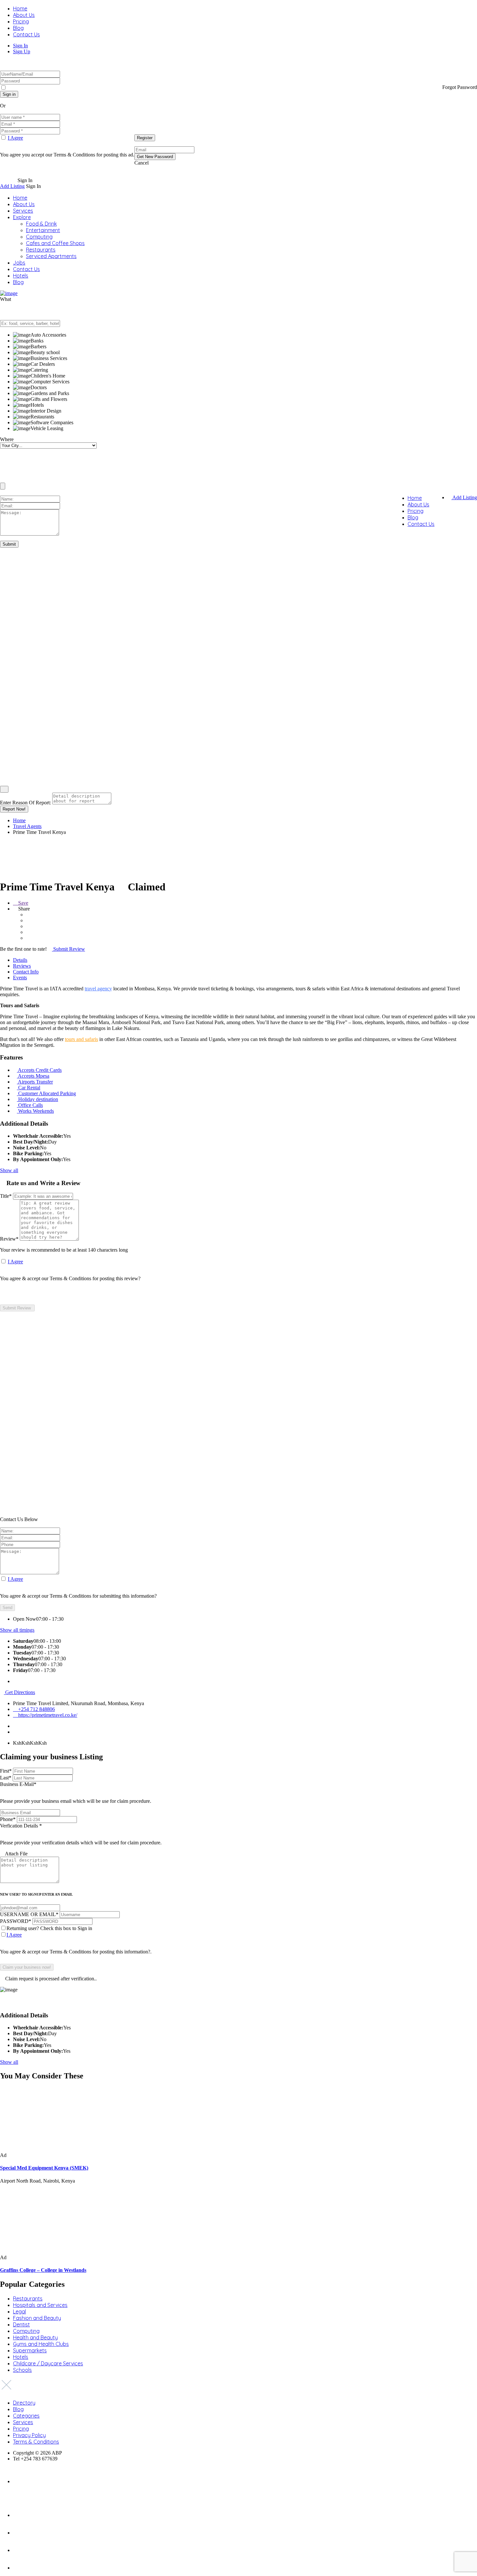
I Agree (15, 138)
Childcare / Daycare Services (48, 2363)
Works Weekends (36, 1111)
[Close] (4, 789)
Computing (39, 237)
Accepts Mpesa (34, 1076)
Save (23, 903)
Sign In (20, 46)
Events (20, 978)
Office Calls (31, 1105)
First (6, 1771)
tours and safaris (81, 1039)
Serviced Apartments (51, 256)
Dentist (21, 2324)
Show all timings (17, 1630)
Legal (19, 2311)
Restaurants (41, 250)
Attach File (16, 1854)
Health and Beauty (35, 2337)
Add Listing (12, 186)
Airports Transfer (35, 1082)
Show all (9, 1170)
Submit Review (68, 949)
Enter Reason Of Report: (25, 803)
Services (23, 211)
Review (9, 1239)
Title (6, 1196)
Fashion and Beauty (37, 2318)
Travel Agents (27, 826)
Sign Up (22, 51)
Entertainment (43, 230)
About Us (24, 15)
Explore (22, 217)
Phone (8, 1819)
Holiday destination (38, 1099)
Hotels (21, 276)
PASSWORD (16, 1921)
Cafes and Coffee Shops (55, 243)
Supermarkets (30, 2350)
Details (20, 960)
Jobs (19, 263)
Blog (18, 28)
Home (20, 8)
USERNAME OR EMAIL (29, 1914)
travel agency (98, 989)
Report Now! (14, 809)
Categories (26, 2416)
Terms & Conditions (36, 2442)
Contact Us (26, 34)
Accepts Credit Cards (40, 1070)
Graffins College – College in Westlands (43, 2270)
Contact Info (26, 972)
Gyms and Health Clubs (41, 2344)
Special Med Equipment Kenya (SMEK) (44, 2168)
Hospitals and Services (40, 2305)
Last (6, 1778)
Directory (24, 2403)
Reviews (22, 966)
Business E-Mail (76, 1793)
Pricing (21, 21)
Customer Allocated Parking (47, 1093)
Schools (22, 2370)
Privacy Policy (29, 2435)
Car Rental (29, 1088)
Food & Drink (41, 224)
